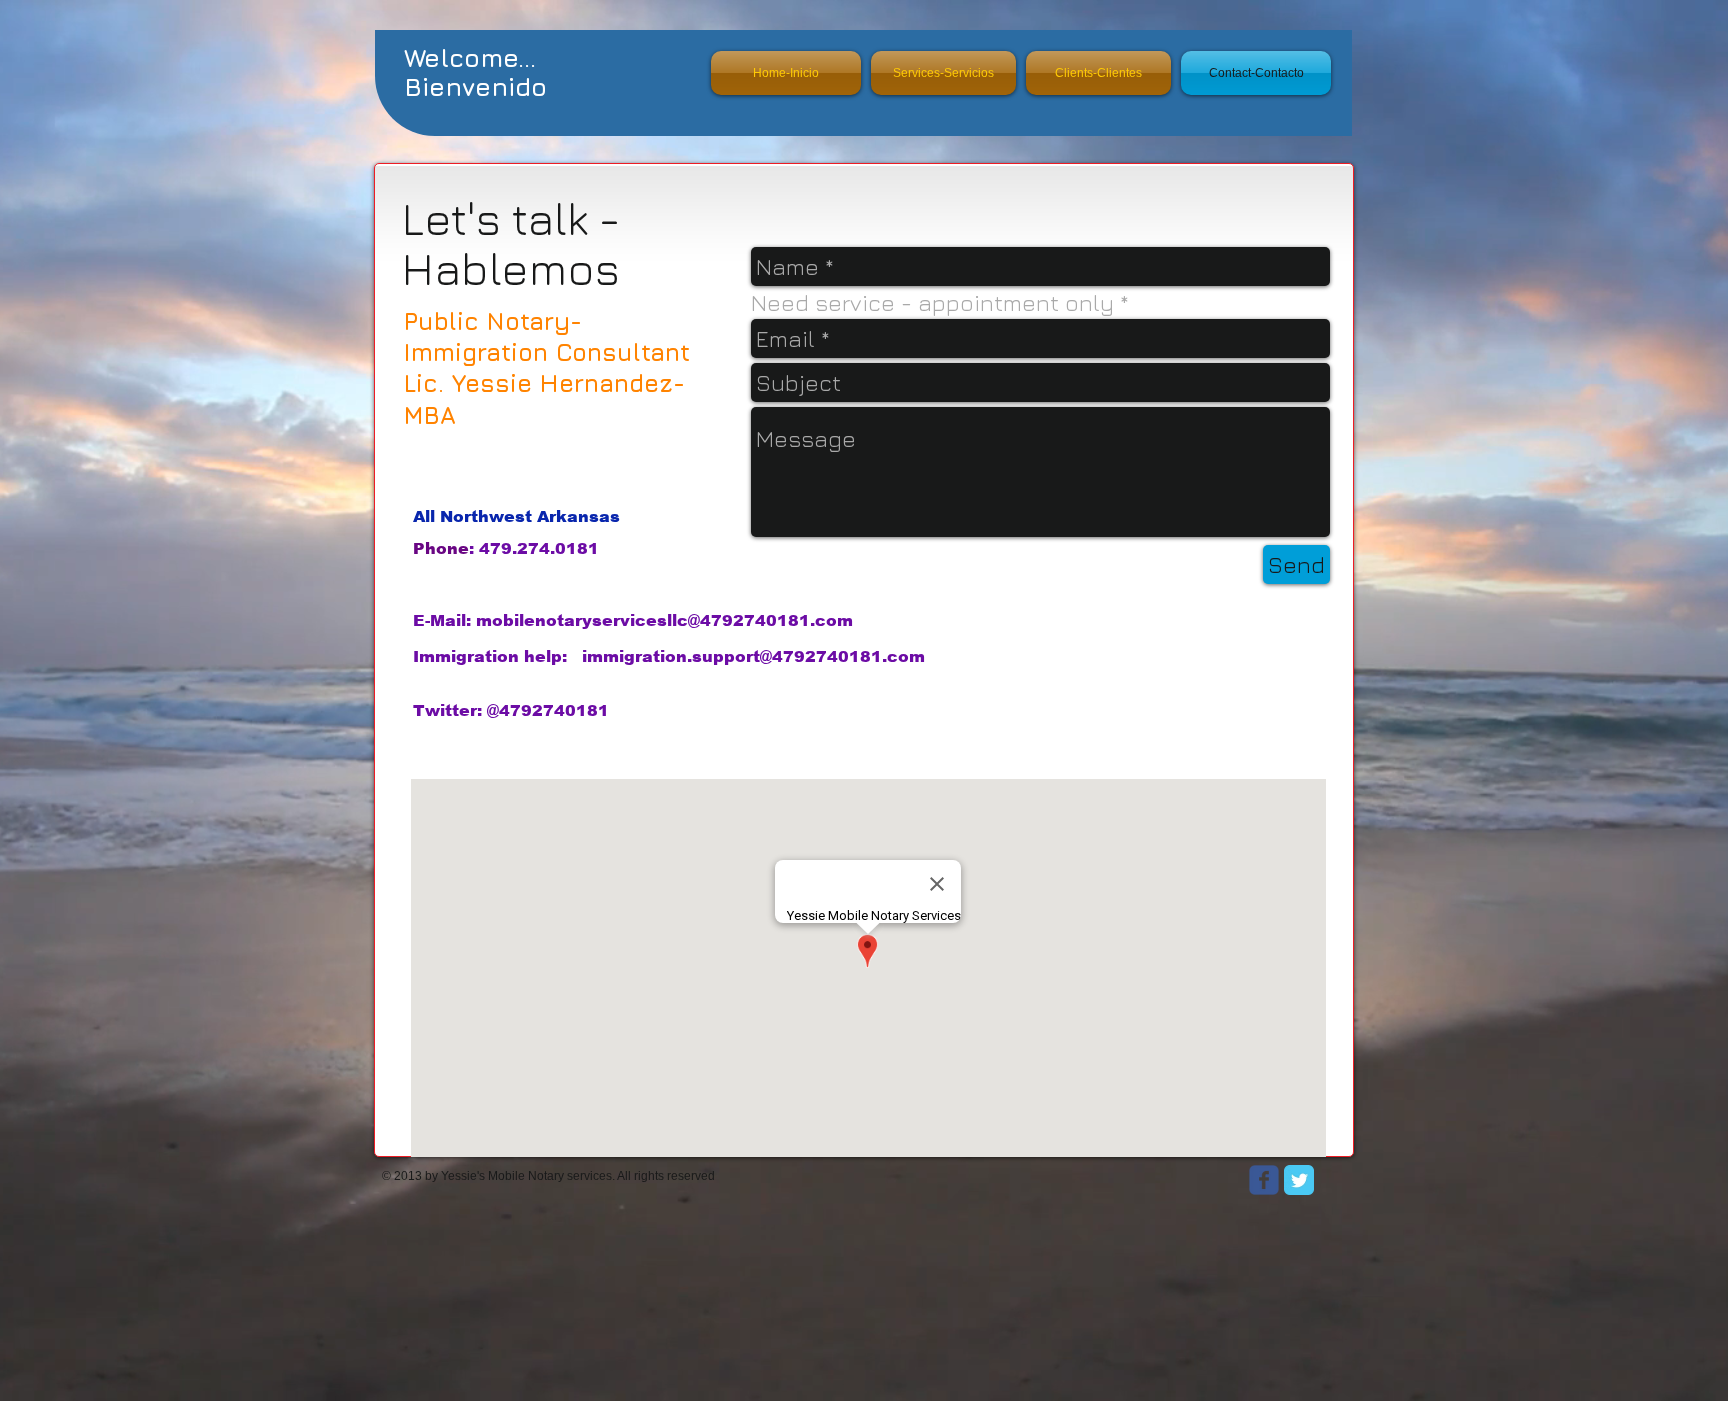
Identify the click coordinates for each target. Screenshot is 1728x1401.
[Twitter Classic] (1299, 1180)
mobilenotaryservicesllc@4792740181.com (664, 620)
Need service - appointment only (932, 302)
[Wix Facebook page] (1264, 1180)
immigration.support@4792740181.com (753, 656)
